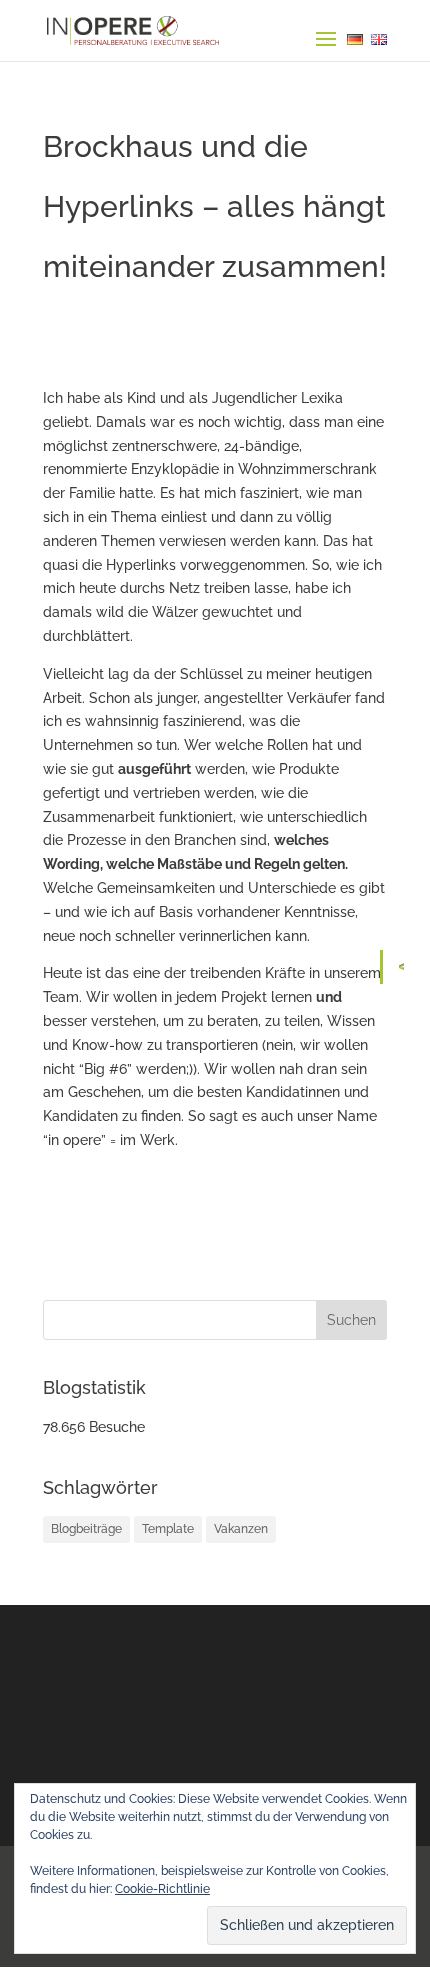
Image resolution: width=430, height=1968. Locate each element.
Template (168, 1529)
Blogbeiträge (86, 1529)
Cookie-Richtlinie (162, 1889)
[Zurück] (406, 967)
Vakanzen (241, 1529)
